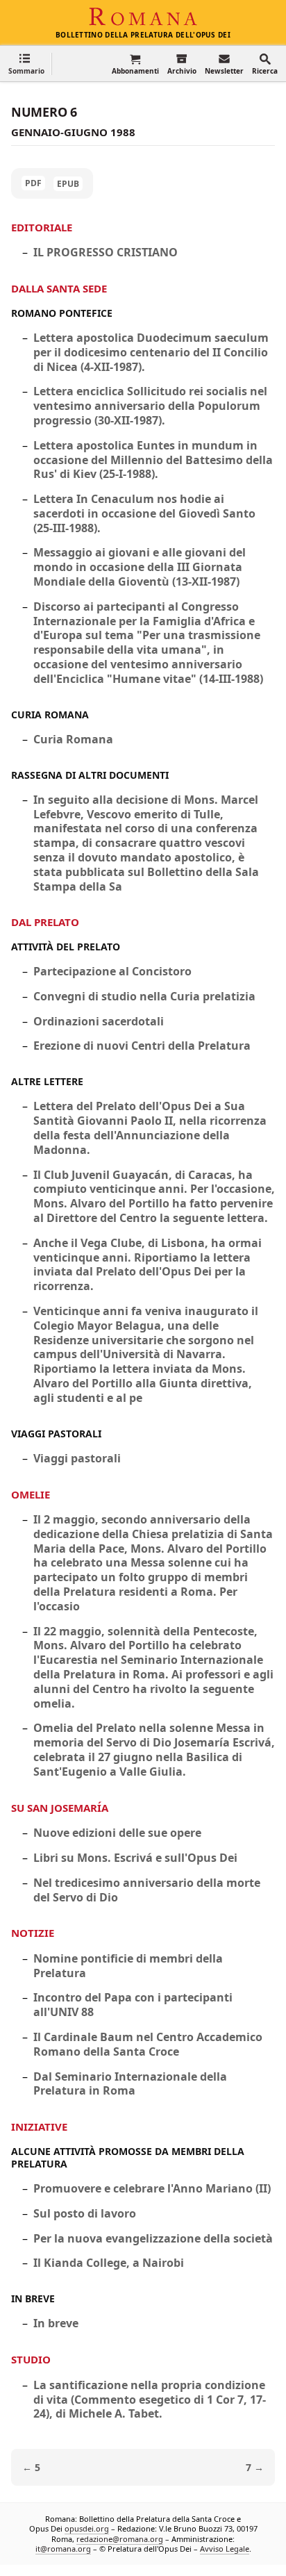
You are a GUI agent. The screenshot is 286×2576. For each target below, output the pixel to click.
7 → (255, 2467)
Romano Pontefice (62, 313)
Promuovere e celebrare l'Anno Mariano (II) (152, 2188)
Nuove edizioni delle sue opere (117, 1833)
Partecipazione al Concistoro (112, 971)
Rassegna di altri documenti (90, 775)
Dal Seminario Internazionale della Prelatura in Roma (130, 2084)
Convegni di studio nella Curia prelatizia (144, 996)
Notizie (33, 1933)
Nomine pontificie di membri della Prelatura (128, 1966)
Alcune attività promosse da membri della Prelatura (128, 2157)
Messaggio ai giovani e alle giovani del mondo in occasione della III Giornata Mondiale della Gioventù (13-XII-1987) (140, 567)
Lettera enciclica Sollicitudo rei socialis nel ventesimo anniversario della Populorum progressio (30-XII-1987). (150, 406)
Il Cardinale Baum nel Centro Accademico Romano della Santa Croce (148, 2044)
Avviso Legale (225, 2549)
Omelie (31, 1494)
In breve (33, 2298)
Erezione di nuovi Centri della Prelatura (142, 1046)
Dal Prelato (45, 922)
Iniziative (39, 2127)
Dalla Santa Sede (59, 288)
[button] (26, 64)
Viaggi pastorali (56, 1434)
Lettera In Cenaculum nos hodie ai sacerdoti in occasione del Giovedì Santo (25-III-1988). (144, 513)
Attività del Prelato (66, 947)
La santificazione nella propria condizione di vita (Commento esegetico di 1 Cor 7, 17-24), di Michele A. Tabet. (150, 2400)
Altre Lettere (47, 1081)
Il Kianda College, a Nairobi (109, 2263)
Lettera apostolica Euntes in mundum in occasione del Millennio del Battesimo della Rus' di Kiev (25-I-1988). (153, 460)
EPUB (68, 184)
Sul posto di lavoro (85, 2213)
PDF (33, 183)
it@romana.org (63, 2549)
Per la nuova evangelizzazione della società (153, 2238)
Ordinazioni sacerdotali (99, 1021)
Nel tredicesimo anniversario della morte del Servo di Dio (147, 1890)
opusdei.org (87, 2528)
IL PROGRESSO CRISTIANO (106, 252)
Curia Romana (50, 715)
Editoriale (42, 227)
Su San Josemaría (60, 1808)
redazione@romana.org (120, 2539)
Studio (31, 2359)
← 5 (31, 2467)
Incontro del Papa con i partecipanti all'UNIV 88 (133, 2005)
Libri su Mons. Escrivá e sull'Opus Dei (135, 1858)
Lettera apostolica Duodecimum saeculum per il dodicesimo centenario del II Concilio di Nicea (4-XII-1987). (151, 352)
